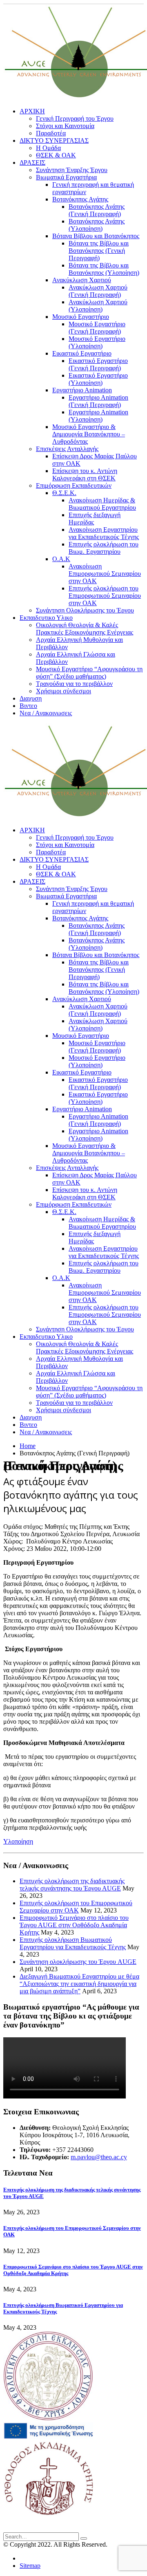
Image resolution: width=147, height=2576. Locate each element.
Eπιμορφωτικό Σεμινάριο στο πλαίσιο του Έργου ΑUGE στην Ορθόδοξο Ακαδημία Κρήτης (74, 1925)
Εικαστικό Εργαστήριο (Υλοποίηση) (98, 379)
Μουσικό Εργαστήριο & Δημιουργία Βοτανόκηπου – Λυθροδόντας (89, 434)
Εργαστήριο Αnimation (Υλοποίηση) (98, 416)
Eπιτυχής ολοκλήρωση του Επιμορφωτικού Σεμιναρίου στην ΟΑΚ (105, 596)
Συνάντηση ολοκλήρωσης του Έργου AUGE (78, 1962)
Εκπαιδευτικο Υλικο (46, 618)
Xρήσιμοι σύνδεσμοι (63, 691)
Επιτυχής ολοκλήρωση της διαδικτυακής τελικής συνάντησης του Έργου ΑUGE (72, 1885)
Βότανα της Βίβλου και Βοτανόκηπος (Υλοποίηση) (104, 269)
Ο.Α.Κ (61, 559)
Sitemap (30, 2566)
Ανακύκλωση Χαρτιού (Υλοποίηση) (98, 306)
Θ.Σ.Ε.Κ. (64, 493)
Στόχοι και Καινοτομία (65, 126)
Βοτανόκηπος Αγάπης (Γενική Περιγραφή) (97, 210)
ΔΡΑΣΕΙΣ (32, 163)
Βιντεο (28, 706)
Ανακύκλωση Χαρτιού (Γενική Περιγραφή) (98, 291)
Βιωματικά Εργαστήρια (66, 177)
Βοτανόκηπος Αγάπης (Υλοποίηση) (97, 225)
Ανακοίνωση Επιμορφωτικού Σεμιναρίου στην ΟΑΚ (105, 574)
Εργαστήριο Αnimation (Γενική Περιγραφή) (98, 401)
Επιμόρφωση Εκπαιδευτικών (74, 485)
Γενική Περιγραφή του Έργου (75, 118)
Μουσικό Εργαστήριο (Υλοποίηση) (97, 342)
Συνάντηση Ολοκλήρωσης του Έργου (85, 610)
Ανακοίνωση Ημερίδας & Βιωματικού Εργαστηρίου (102, 504)
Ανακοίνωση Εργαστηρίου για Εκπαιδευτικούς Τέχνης (104, 533)
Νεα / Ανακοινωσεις (46, 713)
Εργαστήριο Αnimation (82, 390)
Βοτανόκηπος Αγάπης (80, 199)
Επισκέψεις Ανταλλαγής (67, 449)
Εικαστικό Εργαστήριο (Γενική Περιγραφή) (98, 364)
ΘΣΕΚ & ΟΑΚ (56, 155)
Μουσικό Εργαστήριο (81, 317)
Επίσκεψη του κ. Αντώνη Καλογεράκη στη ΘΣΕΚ (85, 474)
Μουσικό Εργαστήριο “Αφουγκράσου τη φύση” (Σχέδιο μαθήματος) (89, 673)
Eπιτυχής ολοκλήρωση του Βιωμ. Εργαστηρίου (104, 548)
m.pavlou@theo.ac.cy (99, 2157)
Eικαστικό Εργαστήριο (82, 353)
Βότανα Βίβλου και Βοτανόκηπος (96, 236)
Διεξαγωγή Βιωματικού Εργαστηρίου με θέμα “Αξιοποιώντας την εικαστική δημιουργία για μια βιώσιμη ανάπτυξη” (79, 1984)
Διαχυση (31, 698)
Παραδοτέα (51, 133)
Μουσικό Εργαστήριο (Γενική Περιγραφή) (97, 328)
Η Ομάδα (48, 148)
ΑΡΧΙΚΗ (32, 111)
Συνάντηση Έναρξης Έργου (72, 170)
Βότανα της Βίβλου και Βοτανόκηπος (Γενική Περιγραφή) (99, 251)
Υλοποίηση (18, 1841)
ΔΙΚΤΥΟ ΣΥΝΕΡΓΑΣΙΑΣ (54, 140)
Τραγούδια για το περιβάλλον (74, 684)
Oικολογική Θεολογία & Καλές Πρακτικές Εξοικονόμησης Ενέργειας (85, 629)
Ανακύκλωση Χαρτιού (82, 280)
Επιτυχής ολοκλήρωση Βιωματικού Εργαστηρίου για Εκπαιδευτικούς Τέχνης (73, 1943)
